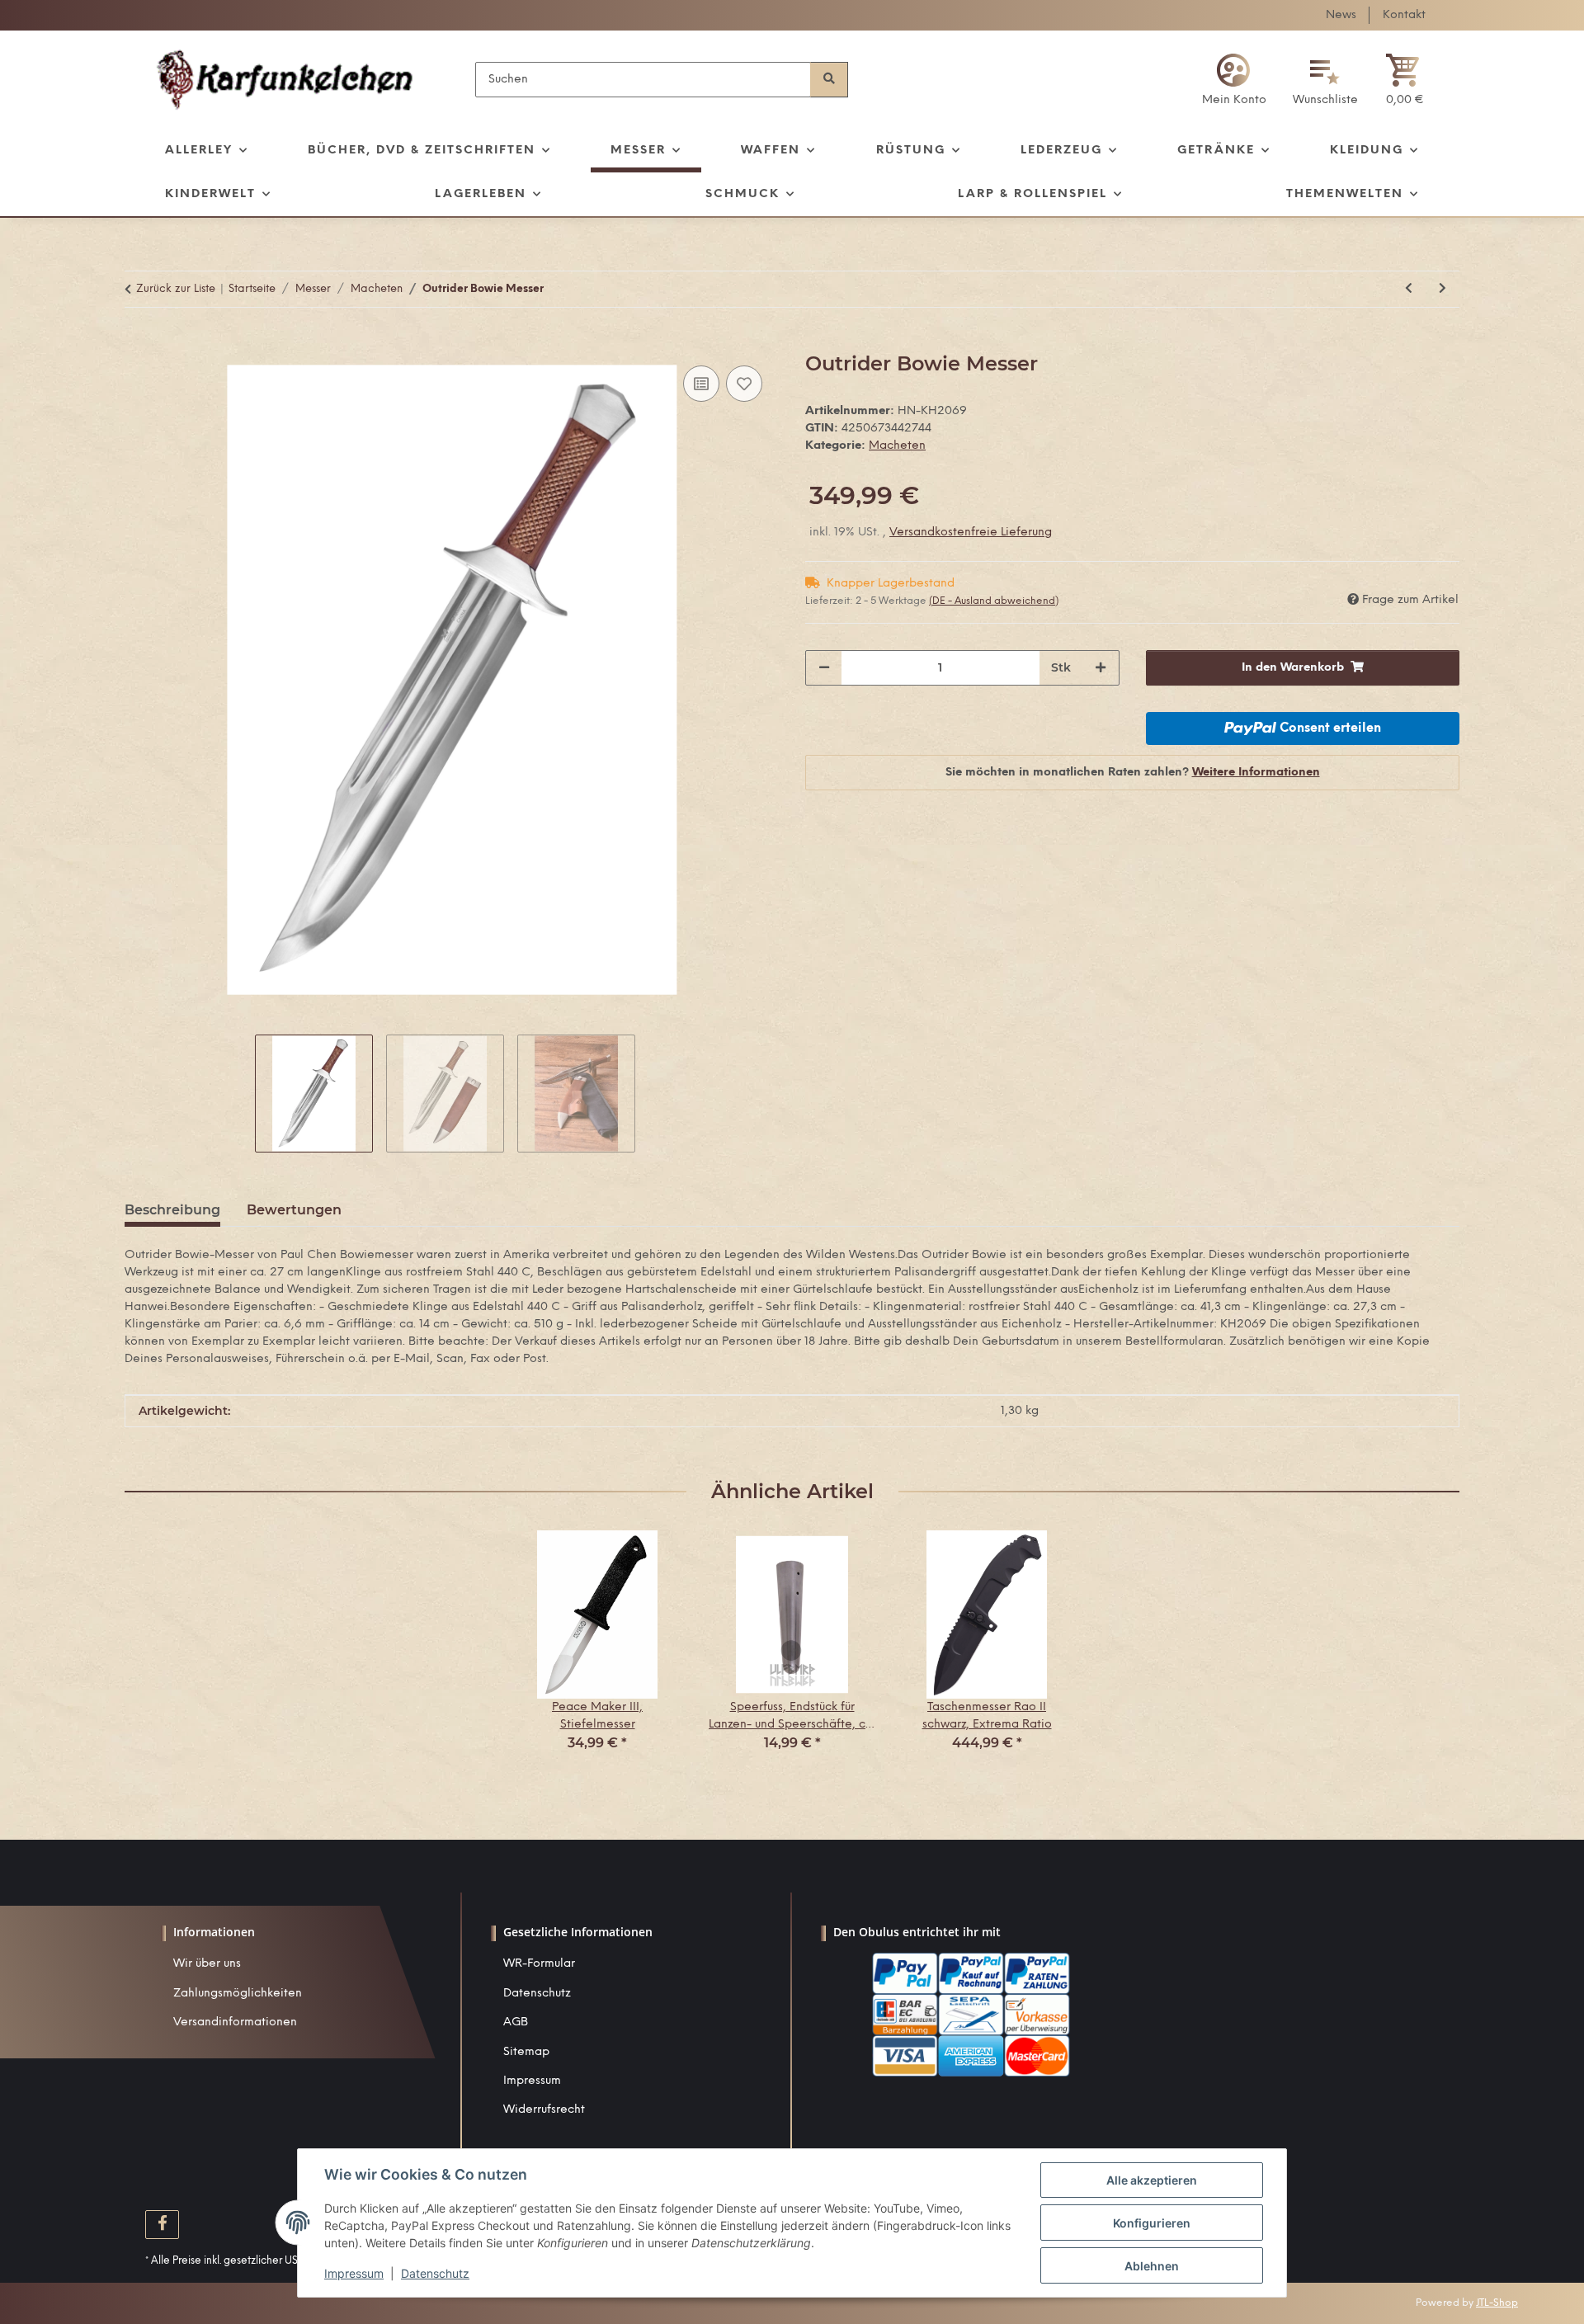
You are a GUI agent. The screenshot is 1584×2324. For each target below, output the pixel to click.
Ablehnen (1152, 2266)
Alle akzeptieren (1152, 2180)
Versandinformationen (235, 2022)
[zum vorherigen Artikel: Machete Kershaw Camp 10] (1409, 289)
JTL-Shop (1497, 2303)
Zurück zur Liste (176, 289)
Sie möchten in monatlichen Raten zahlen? (1133, 773)
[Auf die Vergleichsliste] (701, 384)
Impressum (532, 2081)
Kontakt (1404, 15)
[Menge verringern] (824, 668)
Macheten (897, 446)
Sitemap (526, 2052)
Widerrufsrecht (544, 2110)
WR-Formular (539, 1964)
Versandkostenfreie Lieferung (971, 533)
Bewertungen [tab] (294, 1210)
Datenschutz (537, 1994)
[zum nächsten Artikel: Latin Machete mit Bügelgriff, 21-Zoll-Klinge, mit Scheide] (1443, 289)
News (1341, 15)
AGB (516, 2022)
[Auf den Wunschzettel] (744, 384)
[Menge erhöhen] (1101, 668)
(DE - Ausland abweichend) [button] (994, 601)
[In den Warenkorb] (138, 343)
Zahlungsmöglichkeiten (238, 1994)
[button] (1234, 80)
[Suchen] (829, 80)
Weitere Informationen (1256, 773)
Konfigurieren (1152, 2223)
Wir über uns (207, 1964)
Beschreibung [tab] (172, 1210)
